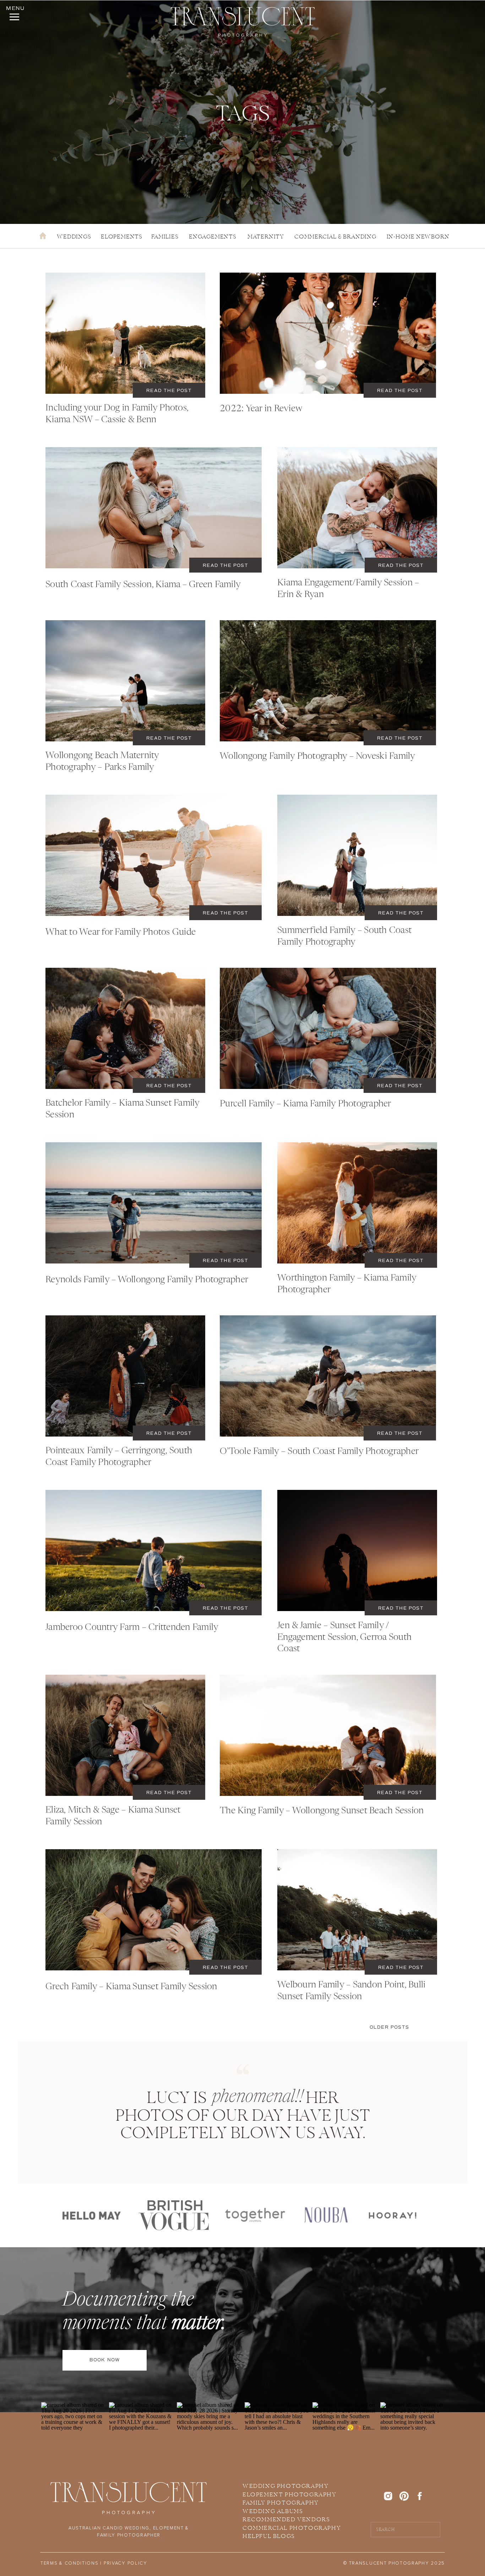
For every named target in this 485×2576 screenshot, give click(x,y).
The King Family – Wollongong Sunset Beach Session (322, 1811)
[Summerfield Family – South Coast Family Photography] (357, 855)
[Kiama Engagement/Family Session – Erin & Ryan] (357, 508)
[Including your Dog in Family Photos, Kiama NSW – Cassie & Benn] (125, 333)
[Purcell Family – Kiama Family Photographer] (328, 1028)
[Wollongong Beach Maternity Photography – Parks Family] (125, 681)
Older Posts (389, 2027)
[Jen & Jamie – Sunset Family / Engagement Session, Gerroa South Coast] (357, 1550)
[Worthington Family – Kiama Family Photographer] (357, 1203)
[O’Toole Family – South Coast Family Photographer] (328, 1376)
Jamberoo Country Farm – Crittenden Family (132, 1628)
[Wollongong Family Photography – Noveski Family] (328, 681)
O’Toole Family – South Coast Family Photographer (319, 1452)
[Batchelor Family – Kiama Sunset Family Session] (125, 1028)
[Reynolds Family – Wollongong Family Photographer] (154, 1203)
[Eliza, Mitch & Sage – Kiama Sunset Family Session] (125, 1735)
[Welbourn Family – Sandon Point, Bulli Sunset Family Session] (357, 1910)
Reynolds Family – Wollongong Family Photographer (147, 1280)
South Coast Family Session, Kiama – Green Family (143, 585)
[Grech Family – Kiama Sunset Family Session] (154, 1910)
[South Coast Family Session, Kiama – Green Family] (154, 508)
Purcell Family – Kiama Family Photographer (306, 1104)
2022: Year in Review (261, 409)
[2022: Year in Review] (328, 333)
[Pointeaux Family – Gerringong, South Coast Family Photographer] (125, 1376)
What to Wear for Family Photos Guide (121, 932)
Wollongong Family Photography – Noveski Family (318, 756)
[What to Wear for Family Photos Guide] (154, 855)
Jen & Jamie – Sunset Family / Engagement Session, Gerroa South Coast (344, 1637)
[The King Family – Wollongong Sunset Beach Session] (328, 1735)
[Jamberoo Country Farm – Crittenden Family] (154, 1550)
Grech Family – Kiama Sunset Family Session (131, 1987)
